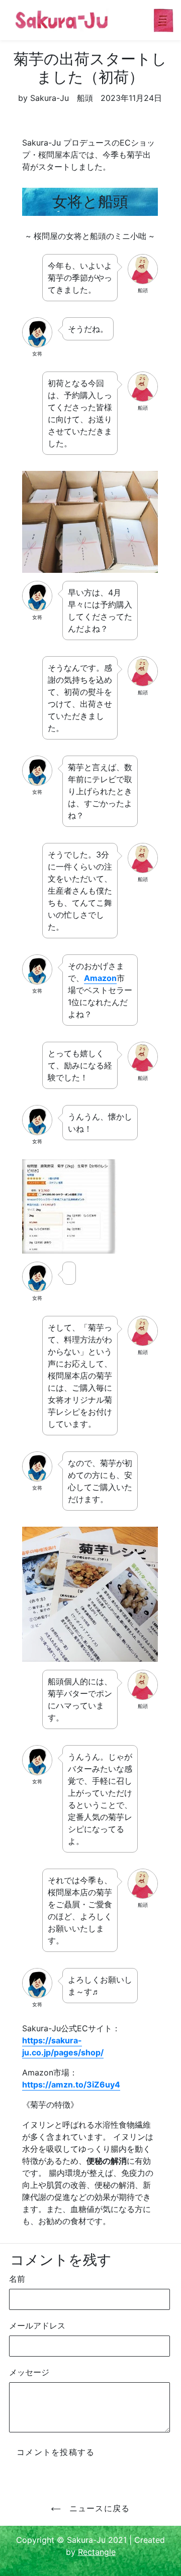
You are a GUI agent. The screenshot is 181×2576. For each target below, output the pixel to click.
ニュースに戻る (98, 2508)
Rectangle (97, 2552)
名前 (17, 2279)
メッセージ (29, 2372)
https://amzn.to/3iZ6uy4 (71, 2084)
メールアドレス (37, 2325)
